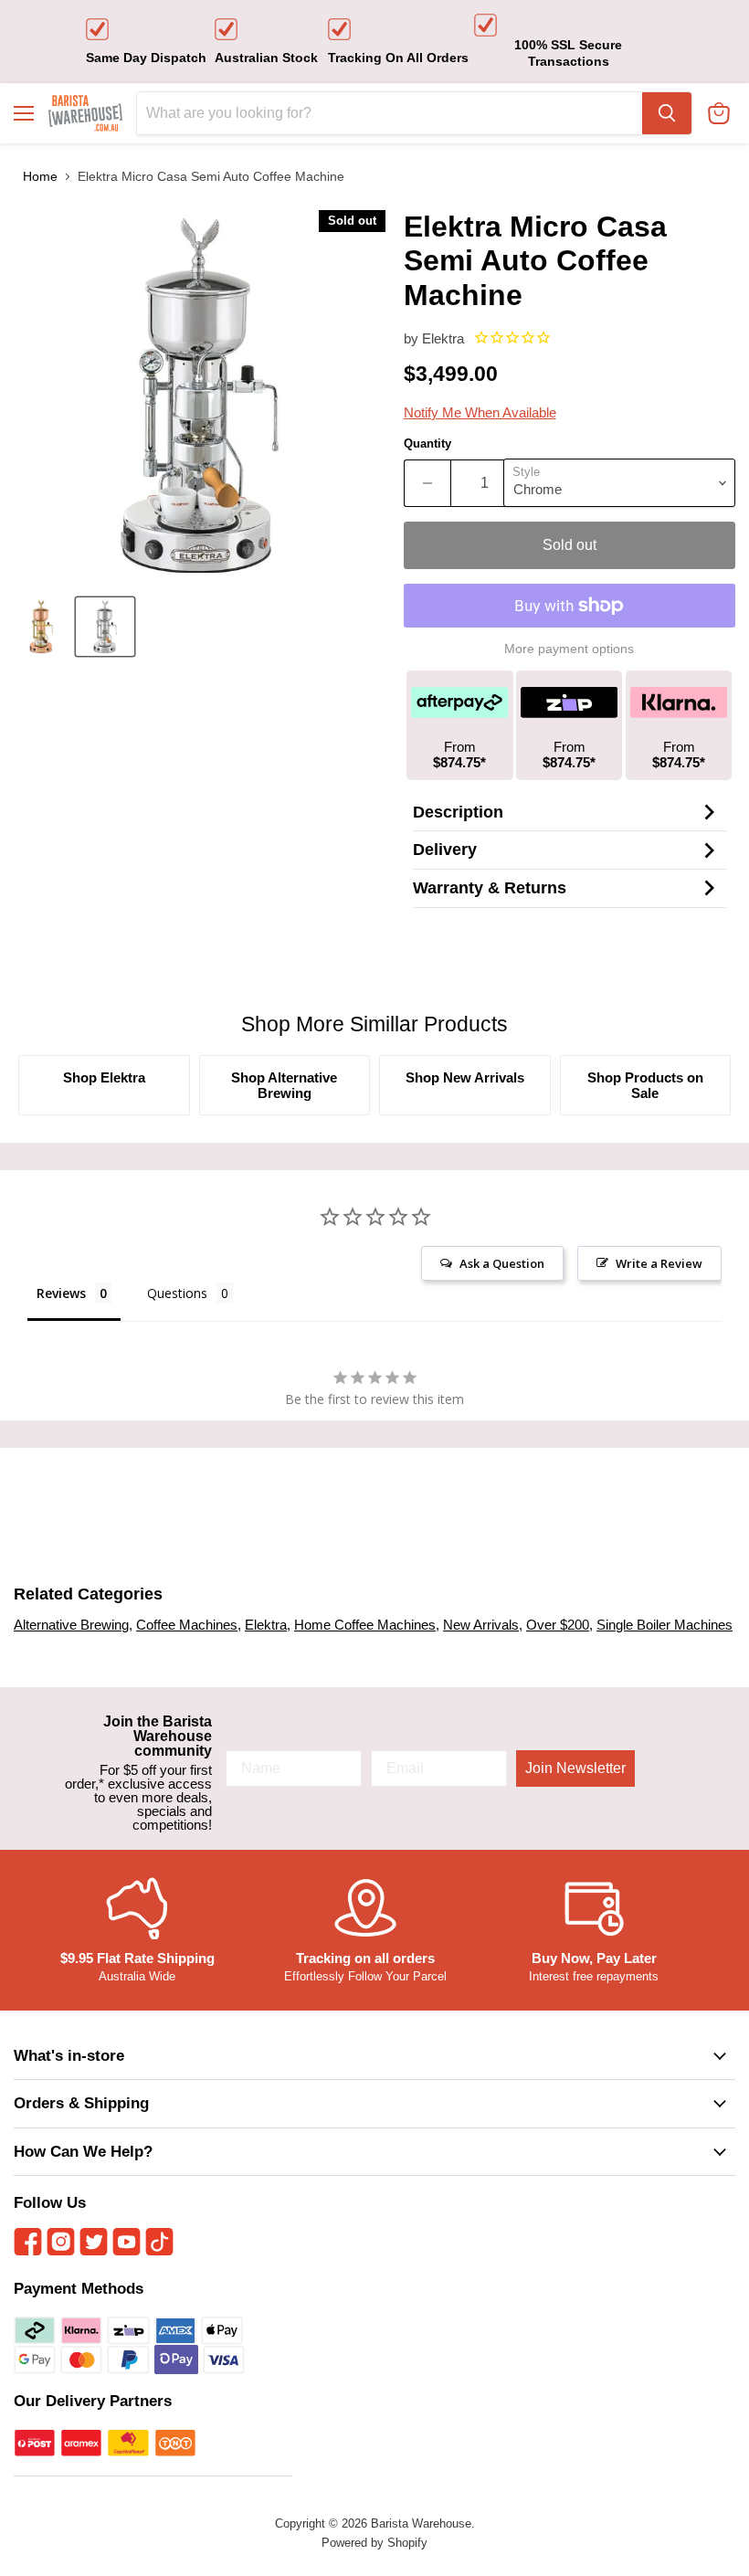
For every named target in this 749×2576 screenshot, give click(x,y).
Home (40, 176)
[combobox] (390, 113)
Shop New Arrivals (465, 1077)
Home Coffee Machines (365, 1625)
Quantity (427, 443)
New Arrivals (481, 1625)
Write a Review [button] (659, 1263)
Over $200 (558, 1625)
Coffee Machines (187, 1625)
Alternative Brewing (71, 1625)
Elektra (443, 338)
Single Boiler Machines (665, 1625)
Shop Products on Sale (645, 1085)
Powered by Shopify (374, 2543)
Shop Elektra (104, 1077)
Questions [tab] (177, 1293)
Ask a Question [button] (502, 1263)
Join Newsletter (575, 1768)
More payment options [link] (569, 649)
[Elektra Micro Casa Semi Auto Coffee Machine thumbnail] (41, 627)
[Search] (667, 113)
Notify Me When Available (480, 412)
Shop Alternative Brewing (284, 1085)
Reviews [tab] (61, 1293)
